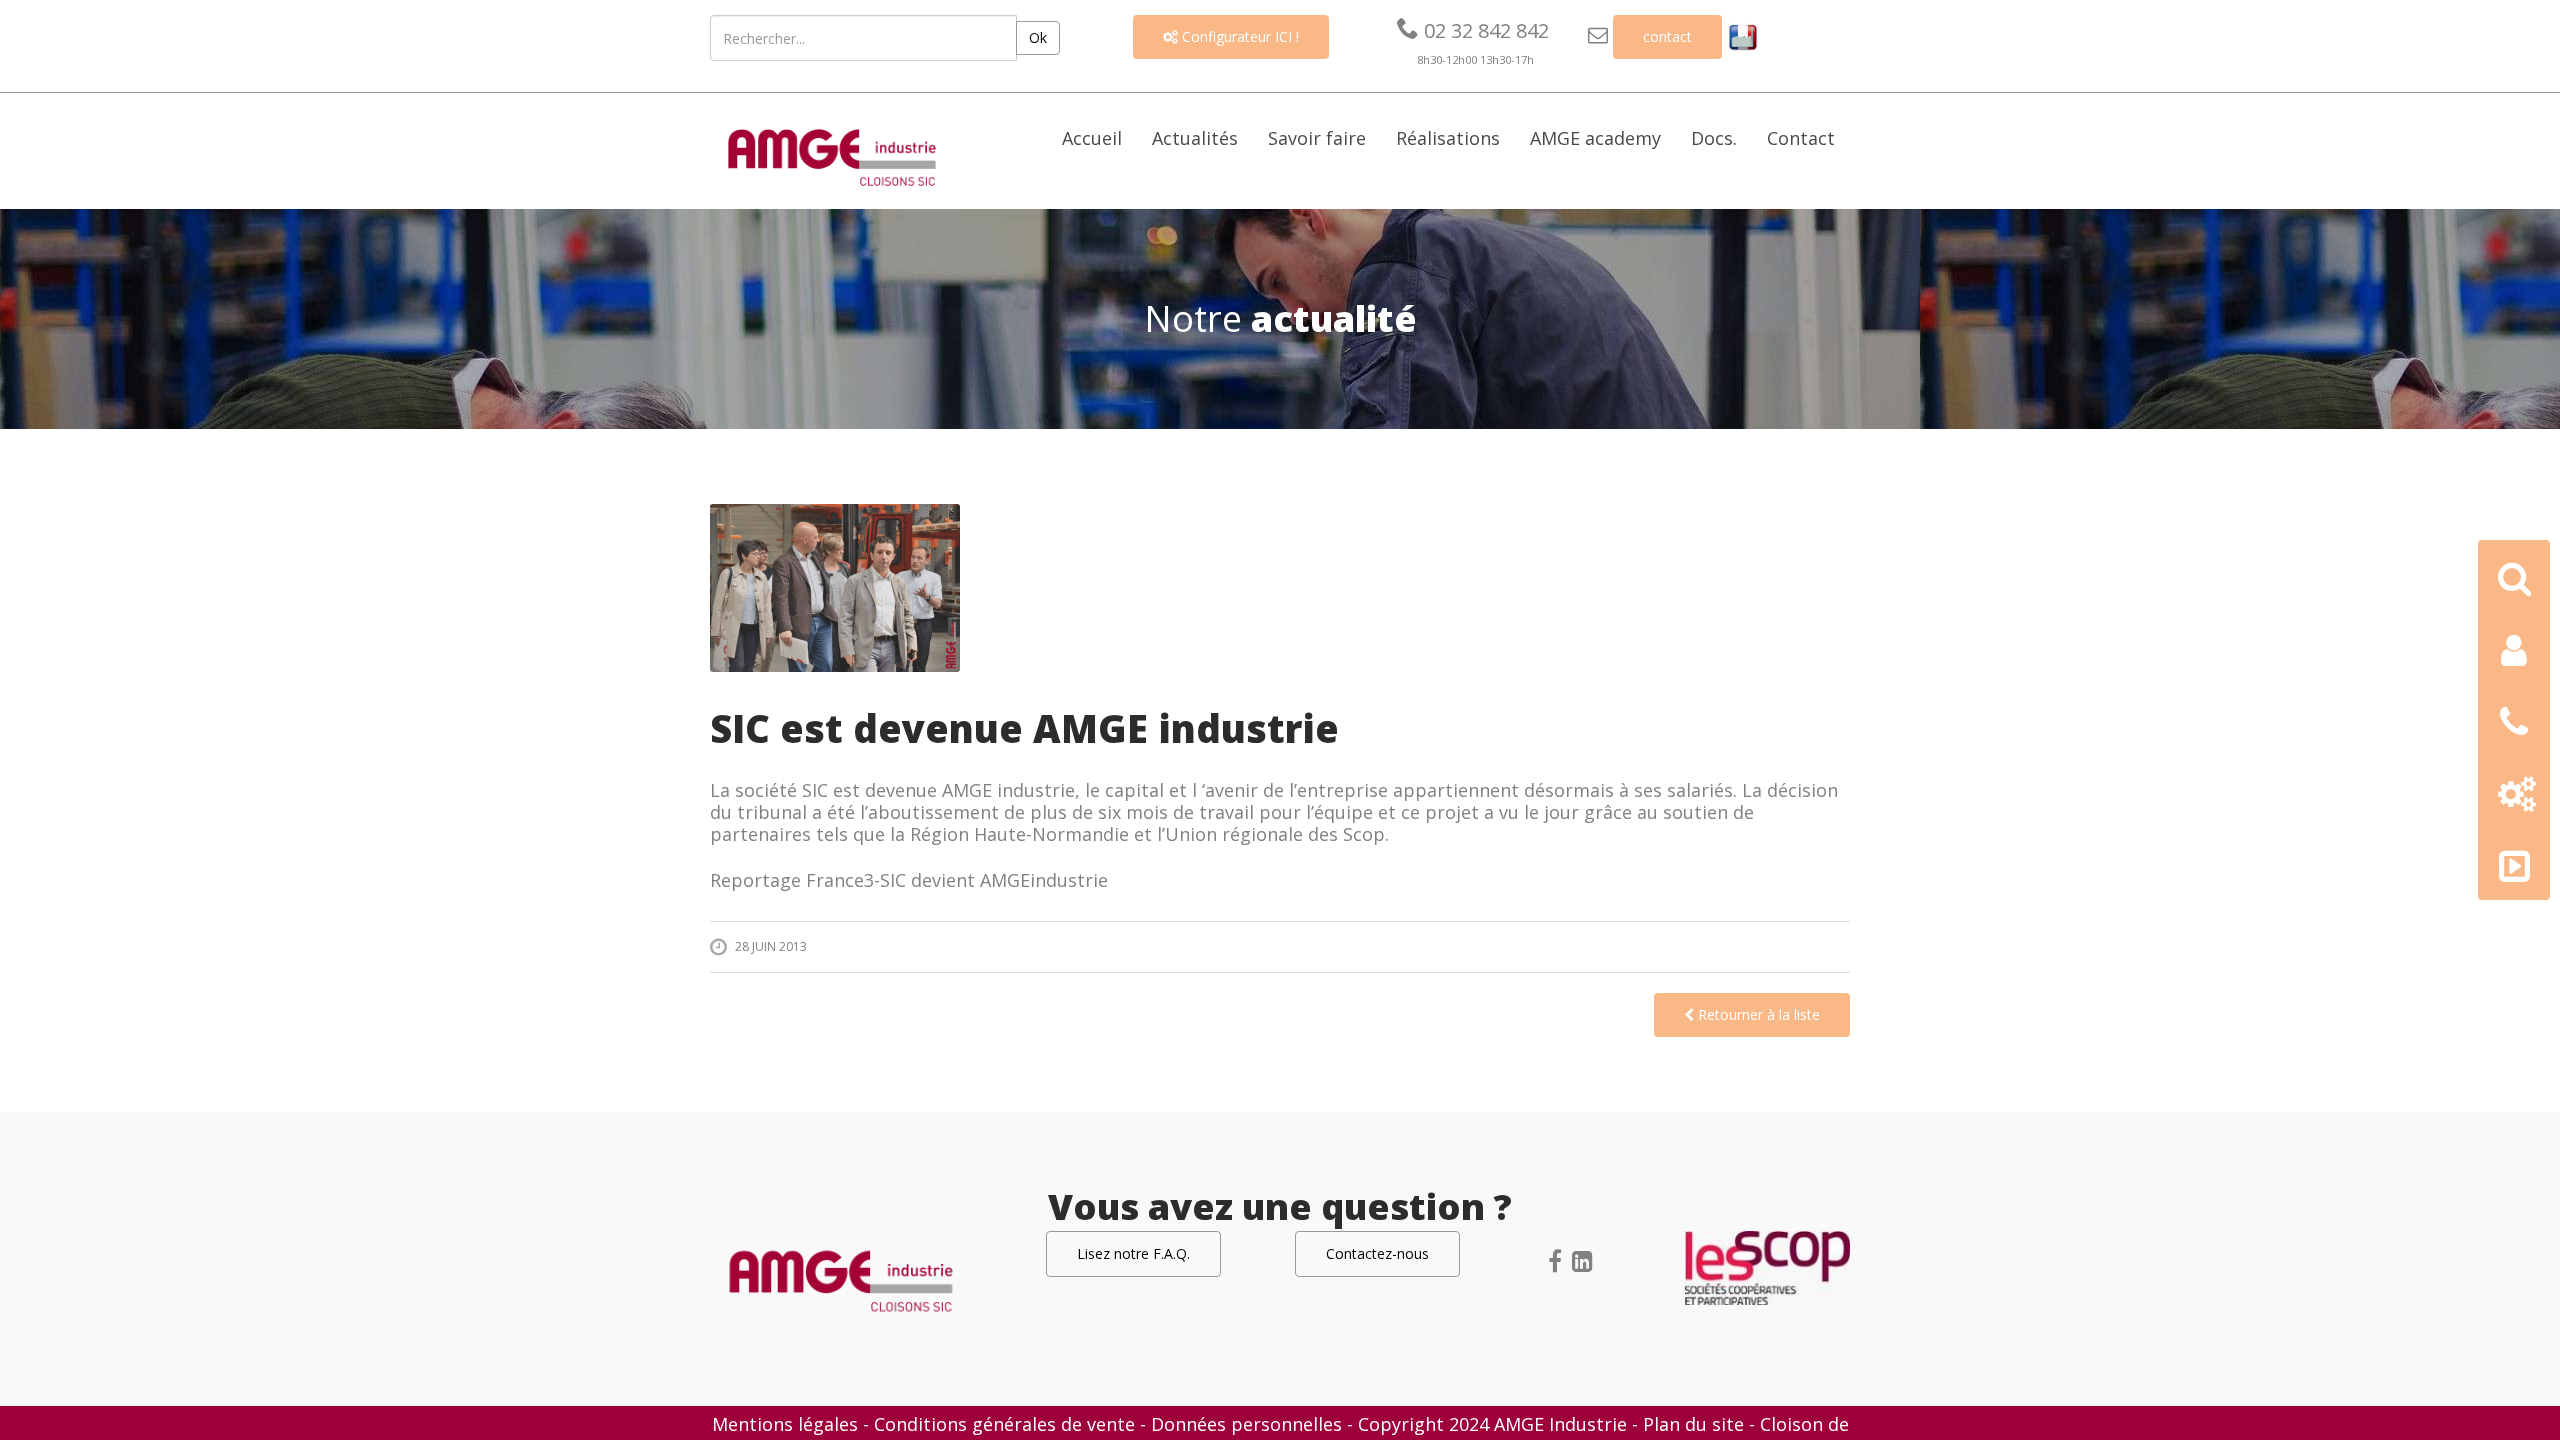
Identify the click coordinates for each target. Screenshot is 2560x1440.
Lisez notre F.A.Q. (1133, 1253)
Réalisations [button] (1448, 138)
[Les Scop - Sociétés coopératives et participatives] (1767, 1266)
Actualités (1195, 138)
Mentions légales (785, 1424)
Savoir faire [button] (1317, 138)
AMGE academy (1595, 138)
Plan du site (1693, 1424)
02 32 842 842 (1473, 30)
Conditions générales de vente (1004, 1424)
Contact (1801, 138)
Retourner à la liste (1757, 1014)
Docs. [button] (1714, 138)
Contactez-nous (1377, 1253)
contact (1667, 36)
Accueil (1092, 138)
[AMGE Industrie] (841, 1279)
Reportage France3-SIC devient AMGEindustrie (909, 880)
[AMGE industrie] (832, 155)
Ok (1038, 37)
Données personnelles (1246, 1424)
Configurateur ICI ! (1231, 36)
